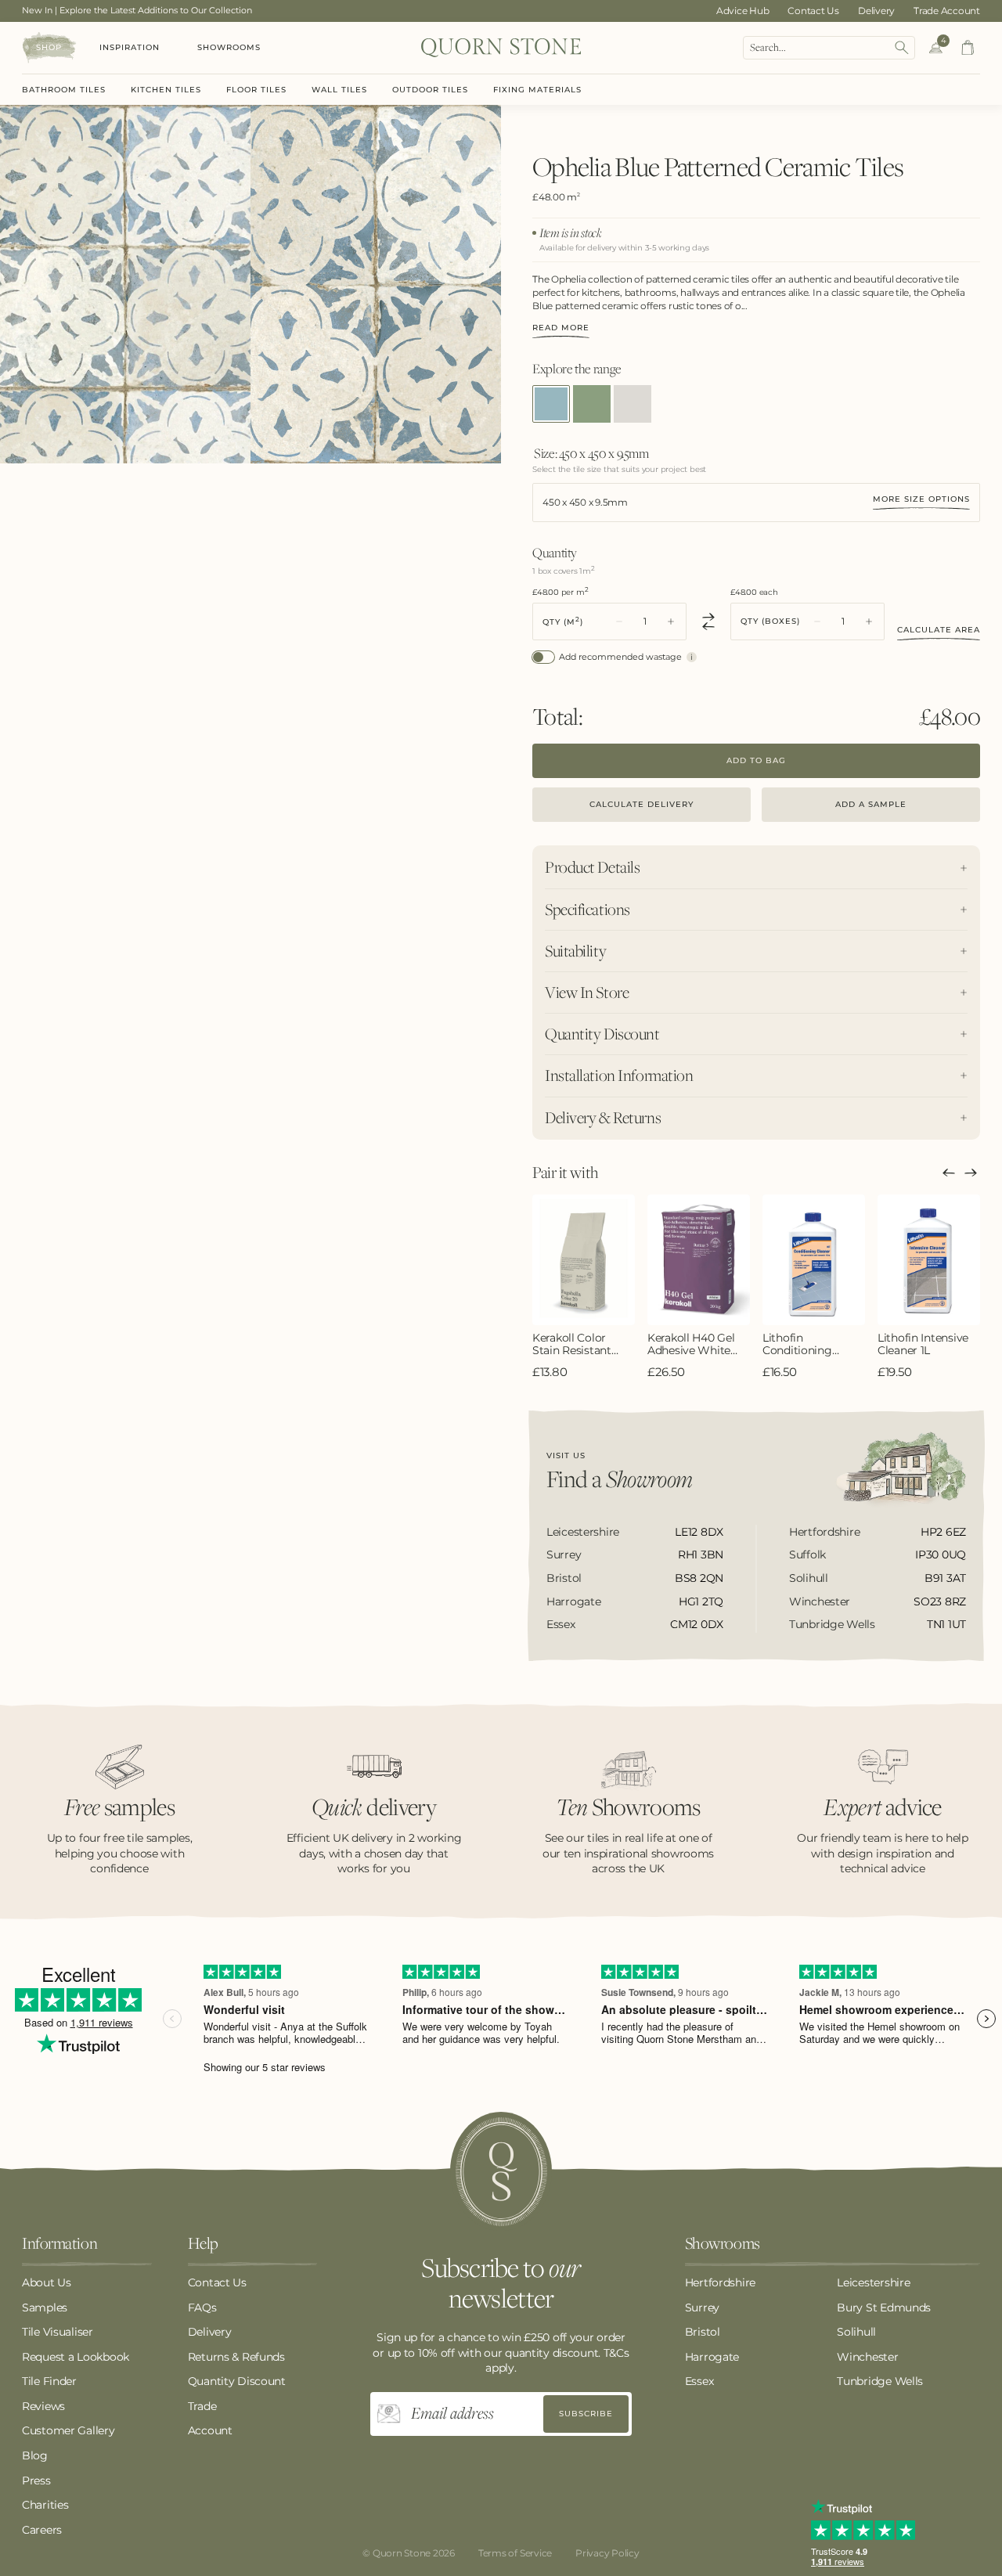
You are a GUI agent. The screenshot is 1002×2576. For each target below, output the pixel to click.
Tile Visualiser (58, 2332)
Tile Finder (49, 2381)
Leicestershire (873, 2282)
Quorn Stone (402, 2553)
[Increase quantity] (671, 621)
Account (210, 2430)
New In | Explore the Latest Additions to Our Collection (137, 10)
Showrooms (229, 47)
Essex (699, 2381)
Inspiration (130, 47)
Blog (35, 2455)
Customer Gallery (68, 2430)
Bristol (703, 2332)
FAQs (202, 2308)
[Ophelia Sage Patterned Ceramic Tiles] (592, 404)
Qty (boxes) (770, 621)
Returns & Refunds (236, 2357)
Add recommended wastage (620, 657)
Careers (42, 2530)
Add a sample (871, 804)
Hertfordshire (720, 2282)
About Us (47, 2282)
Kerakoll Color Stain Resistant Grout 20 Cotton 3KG (576, 1345)
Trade (202, 2406)
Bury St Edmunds (884, 2308)
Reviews (43, 2406)
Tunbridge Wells (880, 2381)
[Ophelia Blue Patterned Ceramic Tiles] (551, 404)
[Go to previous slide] (949, 1173)
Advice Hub (743, 11)
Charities (45, 2505)
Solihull (856, 2332)
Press (36, 2481)
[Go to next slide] (971, 1173)
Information (59, 2244)
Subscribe (586, 2414)
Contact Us (813, 11)
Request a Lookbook (76, 2357)
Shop (49, 47)
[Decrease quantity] (619, 621)
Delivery (876, 11)
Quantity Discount (237, 2381)
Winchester (867, 2357)
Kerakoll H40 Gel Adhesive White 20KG (691, 1345)
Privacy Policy (607, 2553)
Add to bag (756, 760)
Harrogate (712, 2357)
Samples (45, 2308)
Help (203, 2244)
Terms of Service (515, 2553)
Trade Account (947, 11)
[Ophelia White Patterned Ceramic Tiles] (633, 404)
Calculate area (939, 630)
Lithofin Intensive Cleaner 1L (923, 1345)
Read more (561, 328)
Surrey (702, 2308)
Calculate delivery (642, 804)
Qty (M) (563, 621)
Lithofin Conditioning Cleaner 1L (797, 1345)
